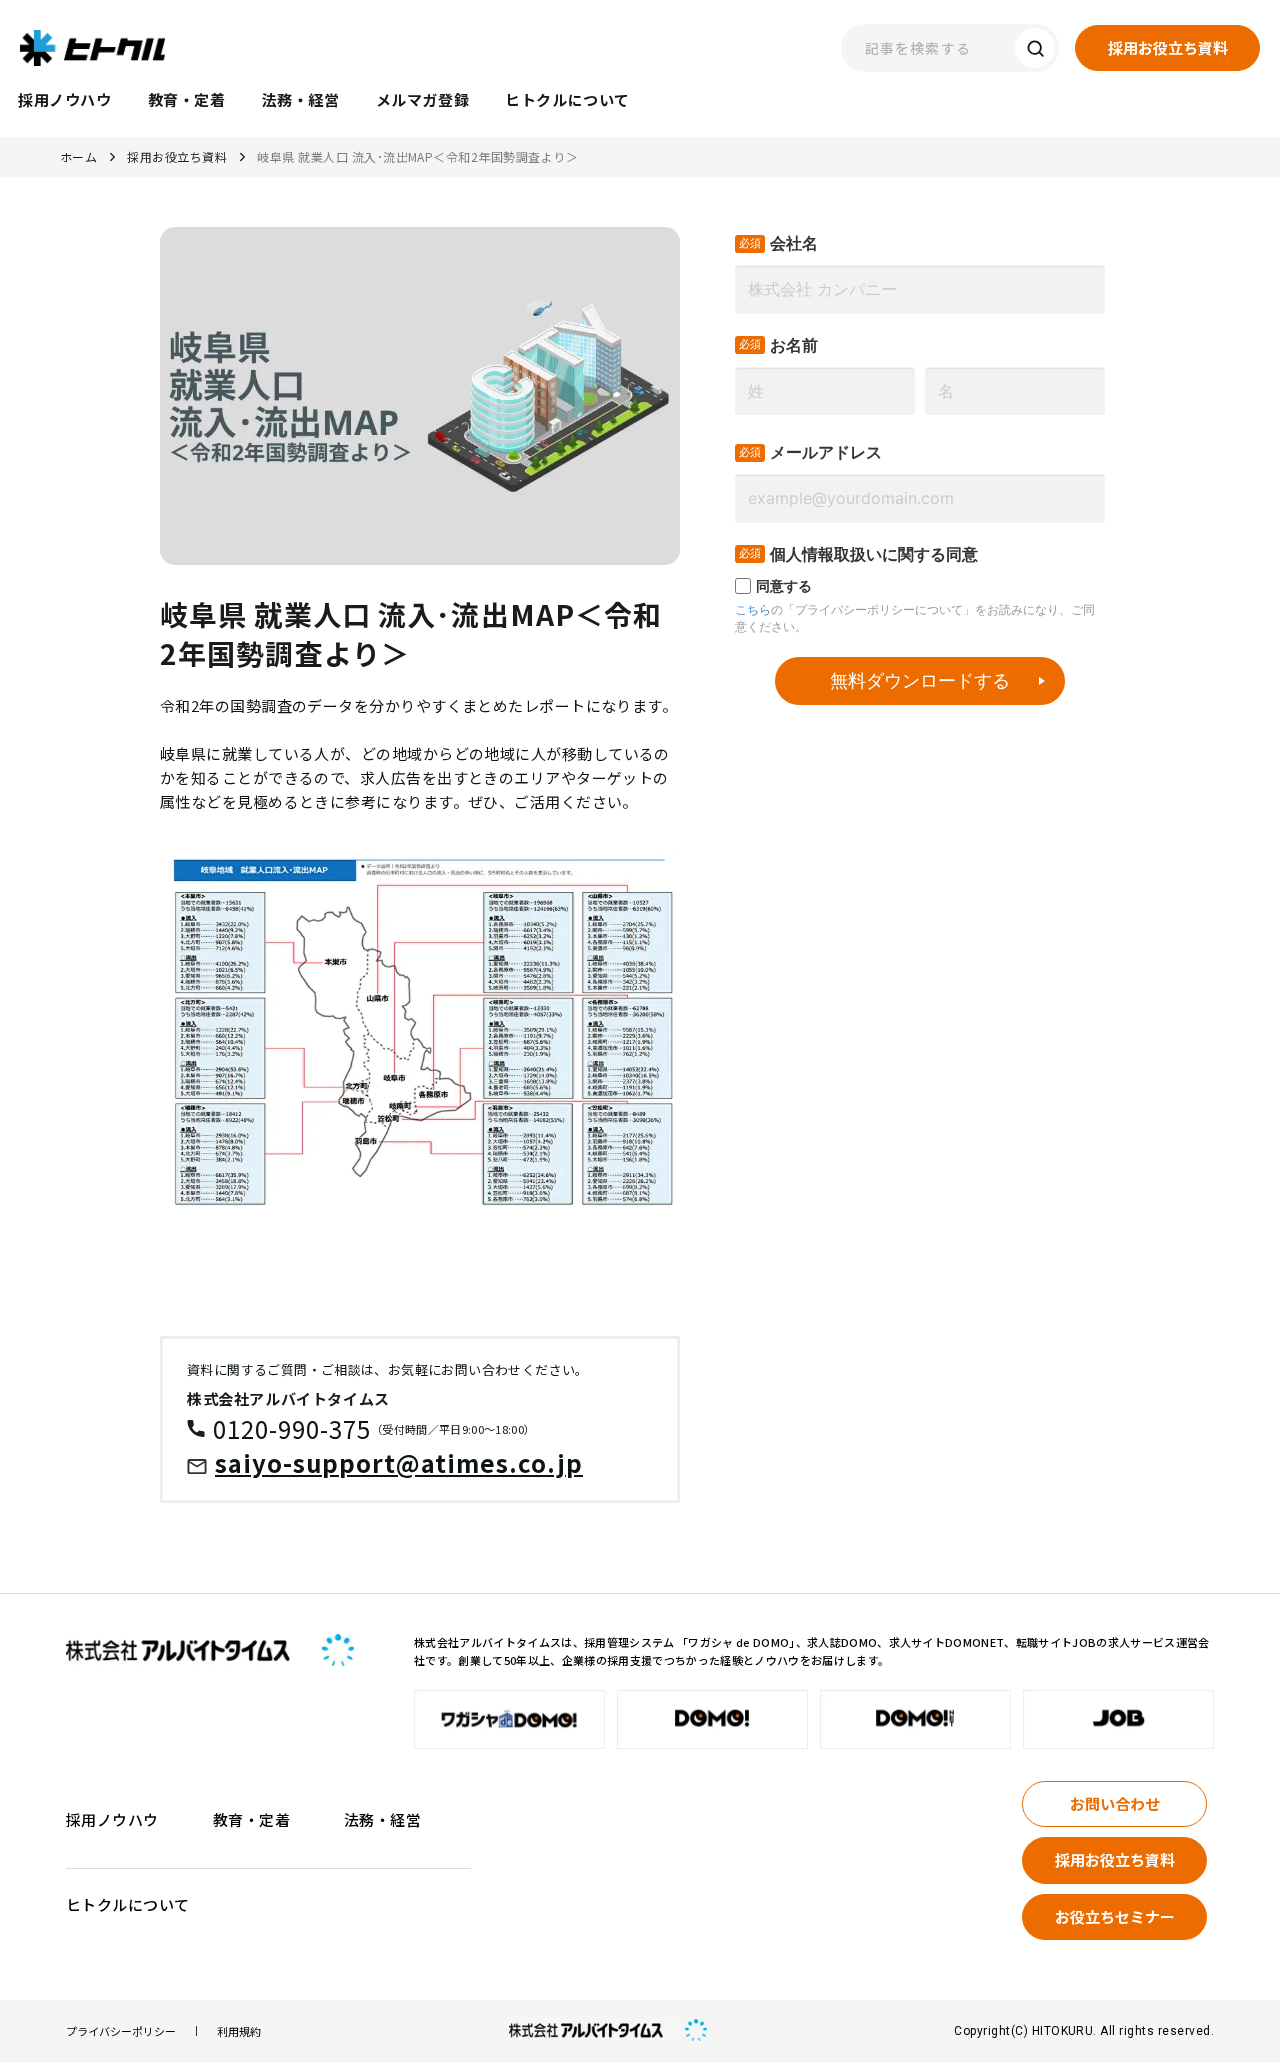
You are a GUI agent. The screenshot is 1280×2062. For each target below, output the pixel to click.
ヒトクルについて (128, 1904)
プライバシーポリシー (121, 2031)
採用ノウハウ (112, 1819)
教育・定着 (251, 1819)
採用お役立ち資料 (177, 156)
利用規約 (239, 2031)
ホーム (78, 156)
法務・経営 (382, 1819)
